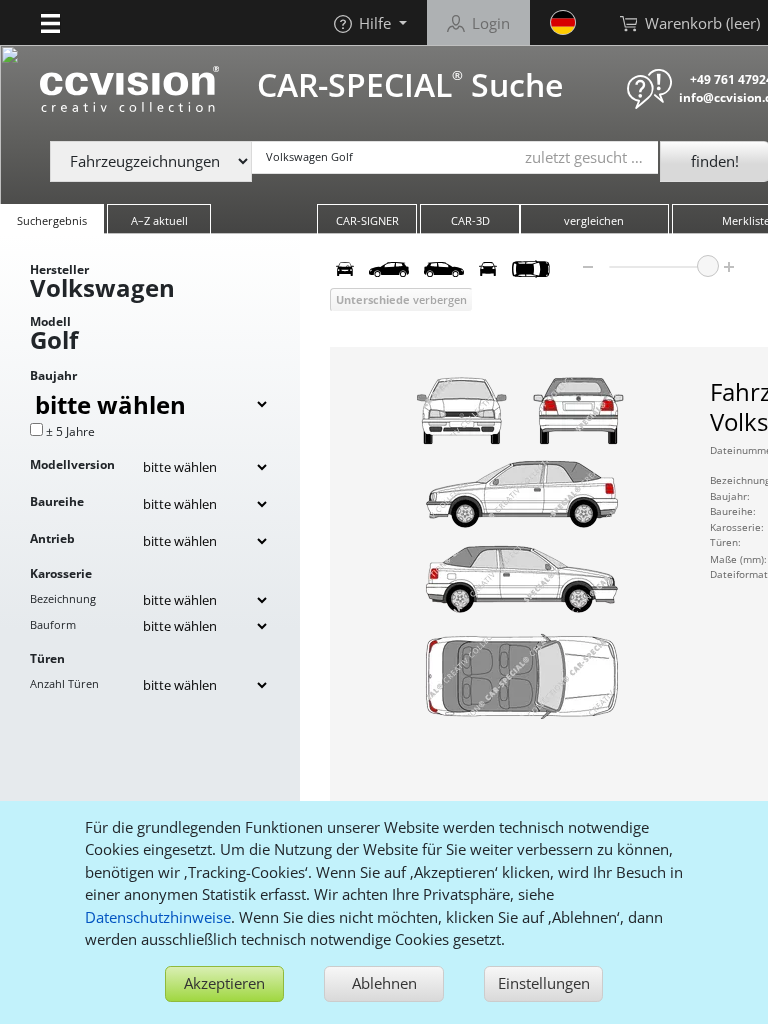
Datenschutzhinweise (158, 917)
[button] (50, 22)
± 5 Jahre (70, 431)
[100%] (708, 266)
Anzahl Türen (64, 683)
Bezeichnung (63, 598)
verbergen (401, 299)
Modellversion (72, 464)
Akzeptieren (224, 983)
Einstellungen (544, 983)
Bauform (53, 624)
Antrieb (52, 538)
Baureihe (57, 501)
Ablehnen (384, 983)
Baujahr (53, 375)
